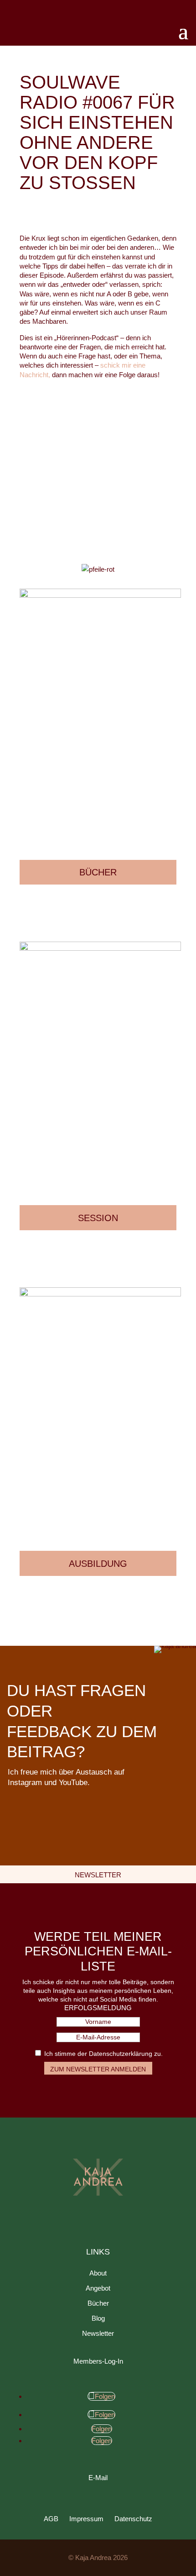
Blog (98, 2318)
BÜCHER (98, 872)
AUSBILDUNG (98, 1564)
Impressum (86, 2519)
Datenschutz (133, 2519)
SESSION (98, 1218)
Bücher (98, 2303)
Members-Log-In (98, 2361)
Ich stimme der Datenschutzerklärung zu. (103, 2054)
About (98, 2273)
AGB (51, 2519)
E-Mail (98, 2478)
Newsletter (98, 2333)
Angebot (98, 2288)
